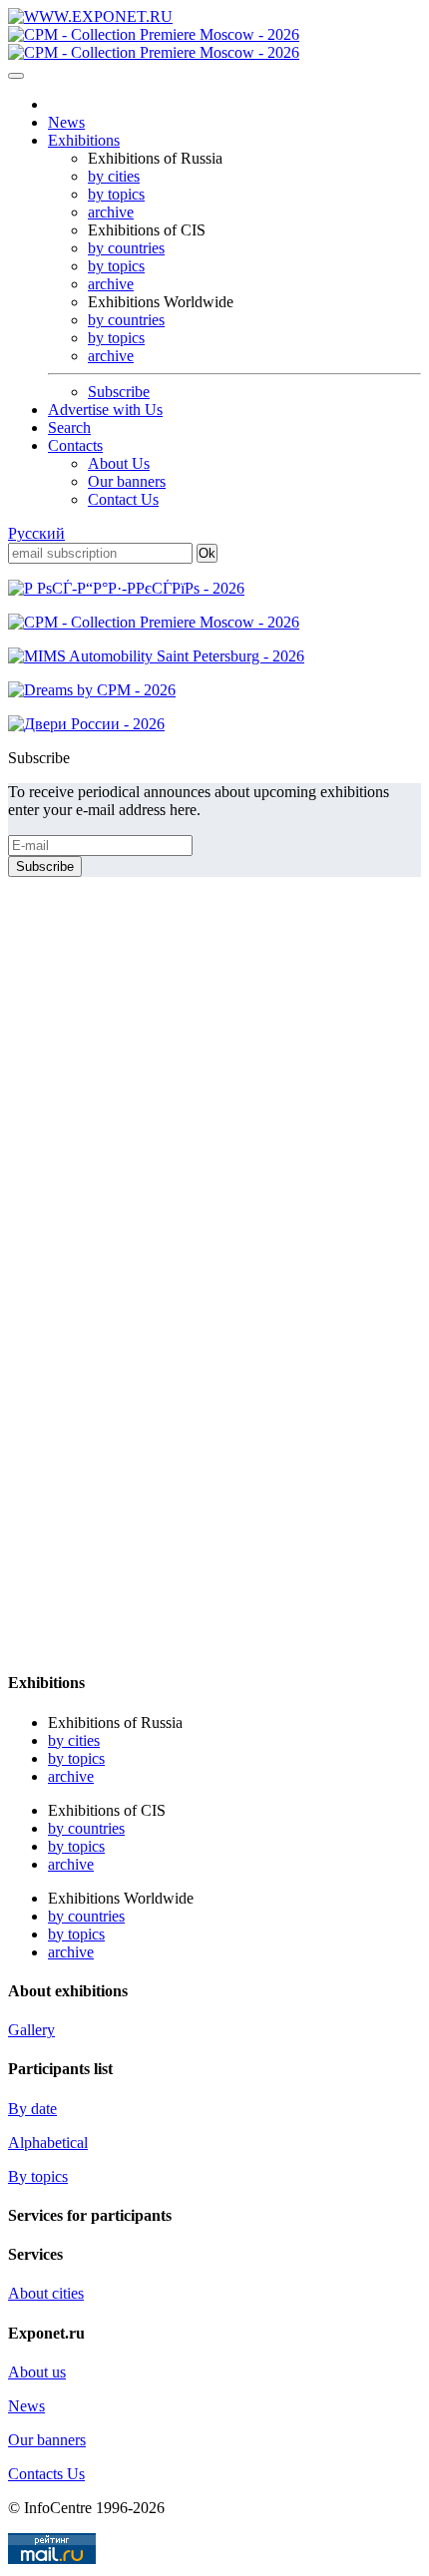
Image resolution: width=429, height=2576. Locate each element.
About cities (46, 2293)
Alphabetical (48, 2143)
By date (32, 2109)
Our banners (127, 481)
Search (69, 428)
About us (37, 2372)
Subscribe (119, 392)
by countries (126, 248)
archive (111, 212)
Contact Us (123, 499)
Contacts (75, 445)
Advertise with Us (105, 410)
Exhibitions (84, 140)
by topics (116, 194)
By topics (38, 2176)
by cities (114, 176)
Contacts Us (46, 2474)
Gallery (31, 2030)
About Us (119, 463)
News (66, 122)
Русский (36, 533)
